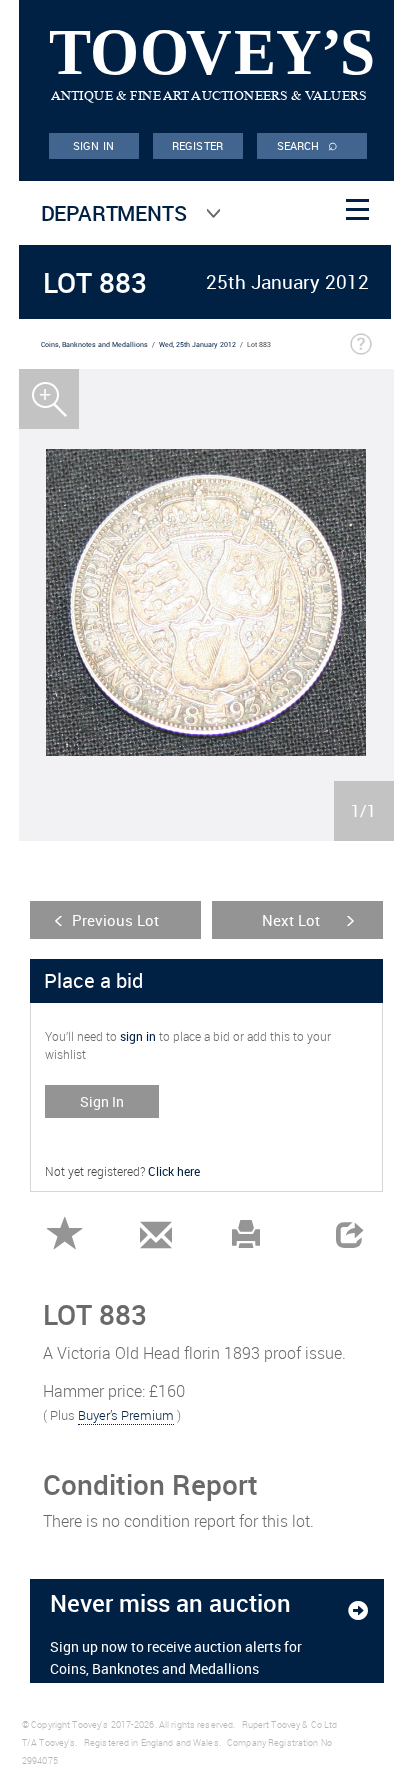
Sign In (102, 1101)
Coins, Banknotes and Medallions (94, 344)
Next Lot (291, 920)
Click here (174, 1171)
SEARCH (308, 144)
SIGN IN (93, 145)
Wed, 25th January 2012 (197, 344)
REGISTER (197, 145)
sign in (138, 1036)
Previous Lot (115, 920)
